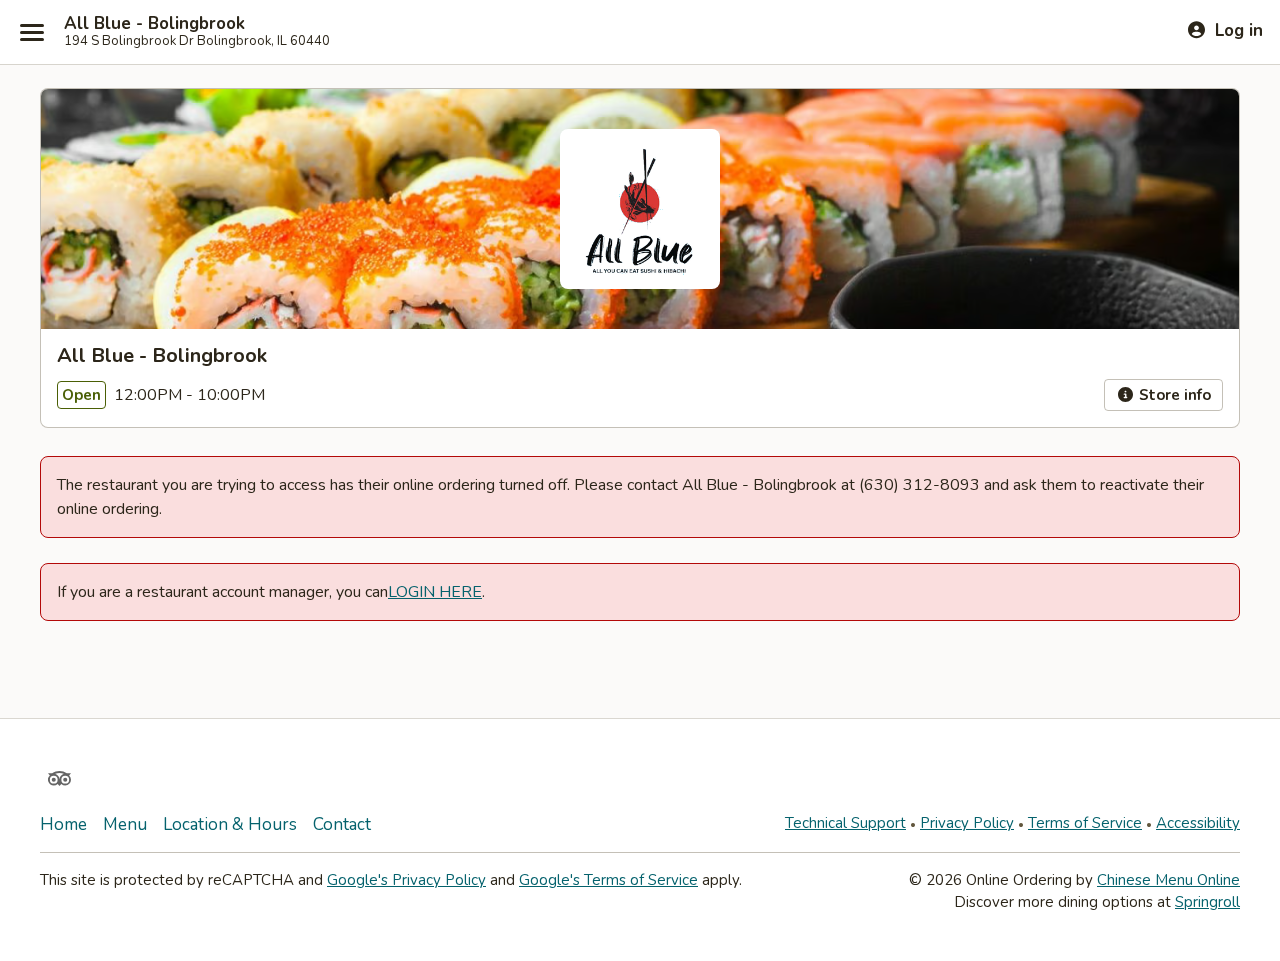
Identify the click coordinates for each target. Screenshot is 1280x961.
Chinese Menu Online (1168, 880)
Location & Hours (230, 824)
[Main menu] (32, 32)
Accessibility (1198, 823)
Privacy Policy (967, 823)
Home (63, 824)
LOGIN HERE (435, 592)
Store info (1173, 395)
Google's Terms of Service (608, 880)
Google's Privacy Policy (406, 880)
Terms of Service (1085, 823)
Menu (125, 824)
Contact (342, 824)
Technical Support (845, 823)
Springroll (1207, 902)
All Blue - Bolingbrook (154, 24)
